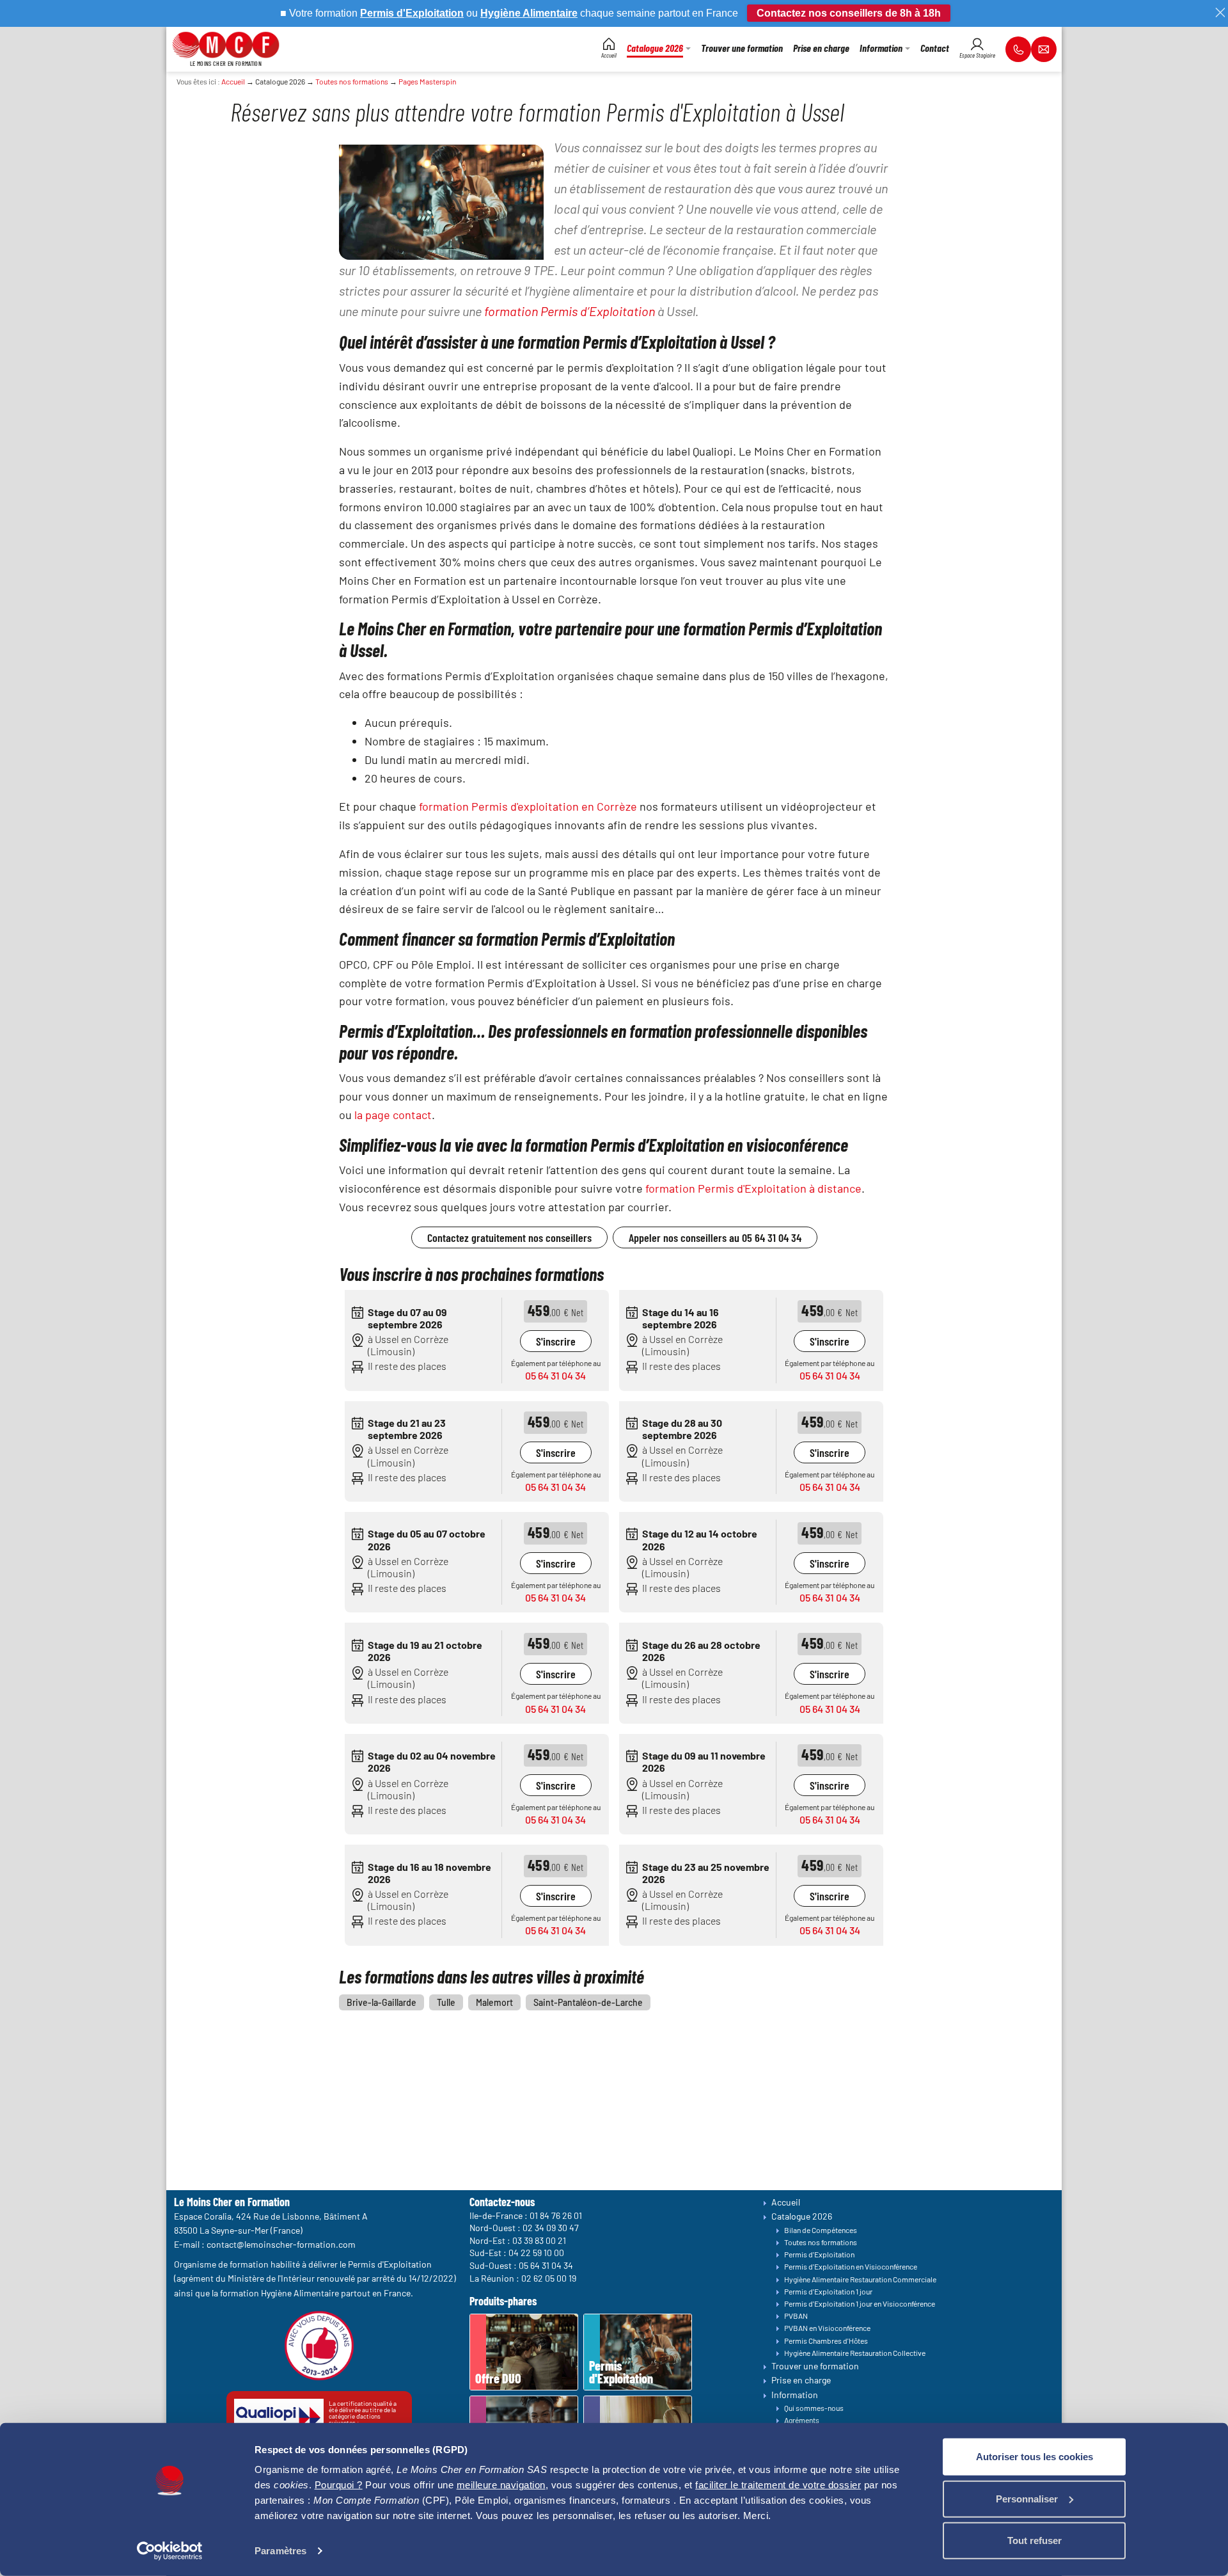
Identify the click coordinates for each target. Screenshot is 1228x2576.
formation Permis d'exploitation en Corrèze (528, 806)
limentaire (554, 13)
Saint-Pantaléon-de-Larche (588, 2002)
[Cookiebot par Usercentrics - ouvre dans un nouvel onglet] (170, 2551)
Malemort (494, 2002)
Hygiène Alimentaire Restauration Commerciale (860, 2279)
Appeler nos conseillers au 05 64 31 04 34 (715, 1237)
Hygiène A (505, 13)
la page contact (393, 1115)
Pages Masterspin (427, 81)
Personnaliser (1027, 2498)
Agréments (802, 2420)
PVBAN (796, 2316)
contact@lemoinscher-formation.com (281, 2244)
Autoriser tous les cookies (1035, 2457)
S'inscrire (556, 1341)
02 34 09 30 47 (551, 2228)
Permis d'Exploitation (819, 2254)
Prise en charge (801, 2380)
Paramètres (280, 2551)
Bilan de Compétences (821, 2230)
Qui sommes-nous (814, 2408)
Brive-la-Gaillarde (382, 2002)
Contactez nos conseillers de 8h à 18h (849, 13)
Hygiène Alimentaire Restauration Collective (855, 2353)
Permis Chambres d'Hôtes (826, 2341)
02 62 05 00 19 (549, 2278)
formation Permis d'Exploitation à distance (753, 1188)
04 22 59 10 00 (536, 2253)
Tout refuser (1035, 2540)
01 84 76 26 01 (556, 2215)
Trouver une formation (815, 2366)
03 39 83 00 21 (539, 2240)
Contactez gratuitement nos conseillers (509, 1237)
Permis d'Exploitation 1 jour (828, 2291)
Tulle (446, 2002)
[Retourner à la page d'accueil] (226, 43)
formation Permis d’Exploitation (570, 311)
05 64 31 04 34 (555, 1375)
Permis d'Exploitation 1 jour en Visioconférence (860, 2303)
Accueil (233, 81)
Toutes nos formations (352, 81)
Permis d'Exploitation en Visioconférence (851, 2266)
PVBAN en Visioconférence (827, 2328)
